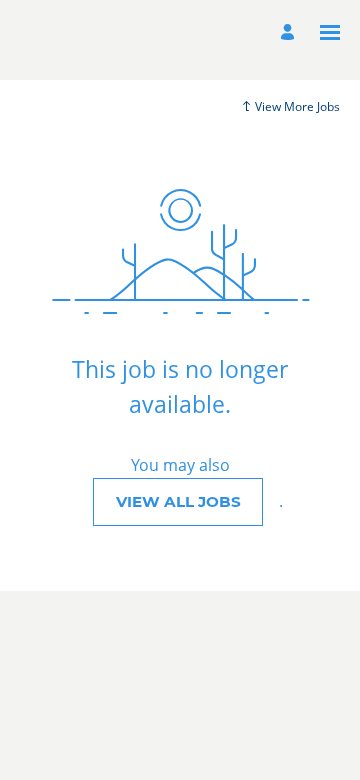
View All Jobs (178, 501)
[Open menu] (330, 32)
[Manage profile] (290, 32)
